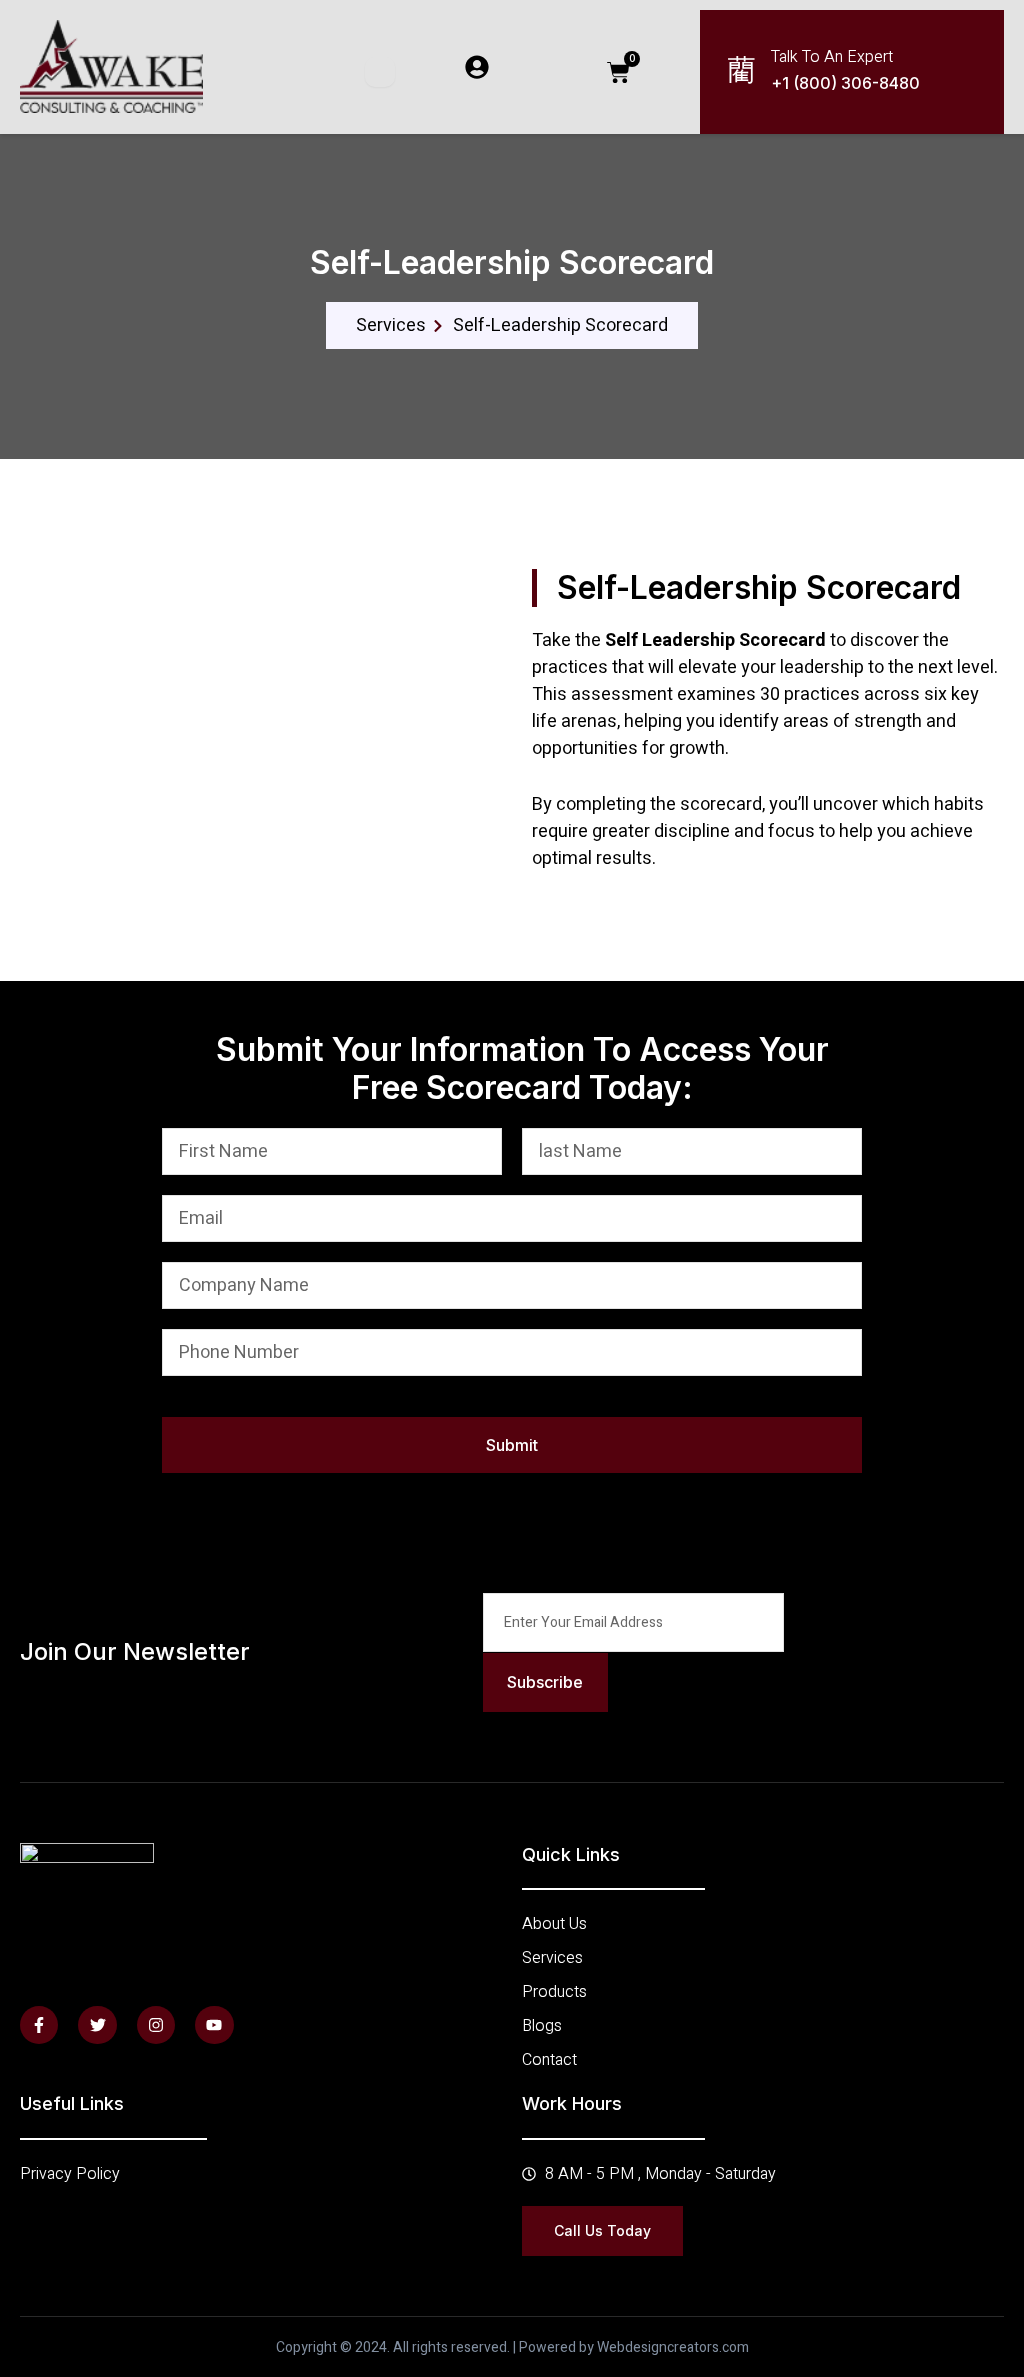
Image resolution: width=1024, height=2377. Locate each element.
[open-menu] (380, 72)
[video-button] (65, 863)
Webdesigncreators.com (673, 2347)
